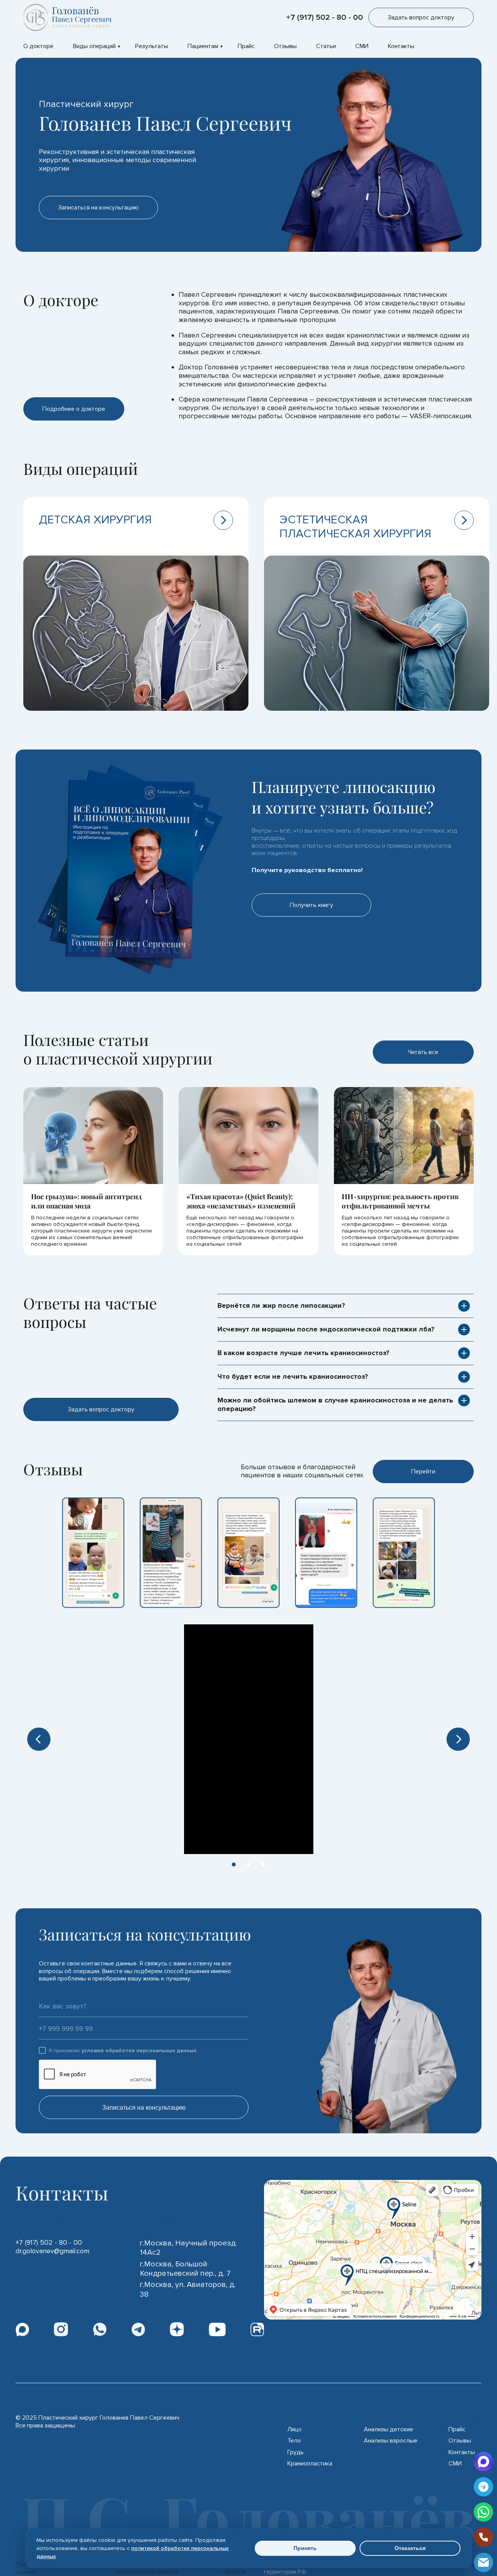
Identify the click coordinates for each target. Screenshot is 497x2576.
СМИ (362, 46)
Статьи (326, 46)
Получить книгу (311, 905)
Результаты (152, 46)
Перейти (423, 1472)
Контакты (401, 46)
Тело (294, 2441)
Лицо (295, 2430)
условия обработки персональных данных (139, 2051)
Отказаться (410, 2548)
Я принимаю (123, 2051)
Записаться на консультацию (144, 2108)
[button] (39, 1739)
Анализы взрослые (391, 2441)
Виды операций (94, 46)
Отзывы (285, 46)
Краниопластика (310, 2464)
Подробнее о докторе (74, 409)
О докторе (38, 46)
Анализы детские (388, 2430)
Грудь (295, 2452)
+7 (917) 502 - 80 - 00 (325, 17)
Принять (305, 2548)
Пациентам (203, 46)
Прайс (246, 46)
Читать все (423, 1052)
